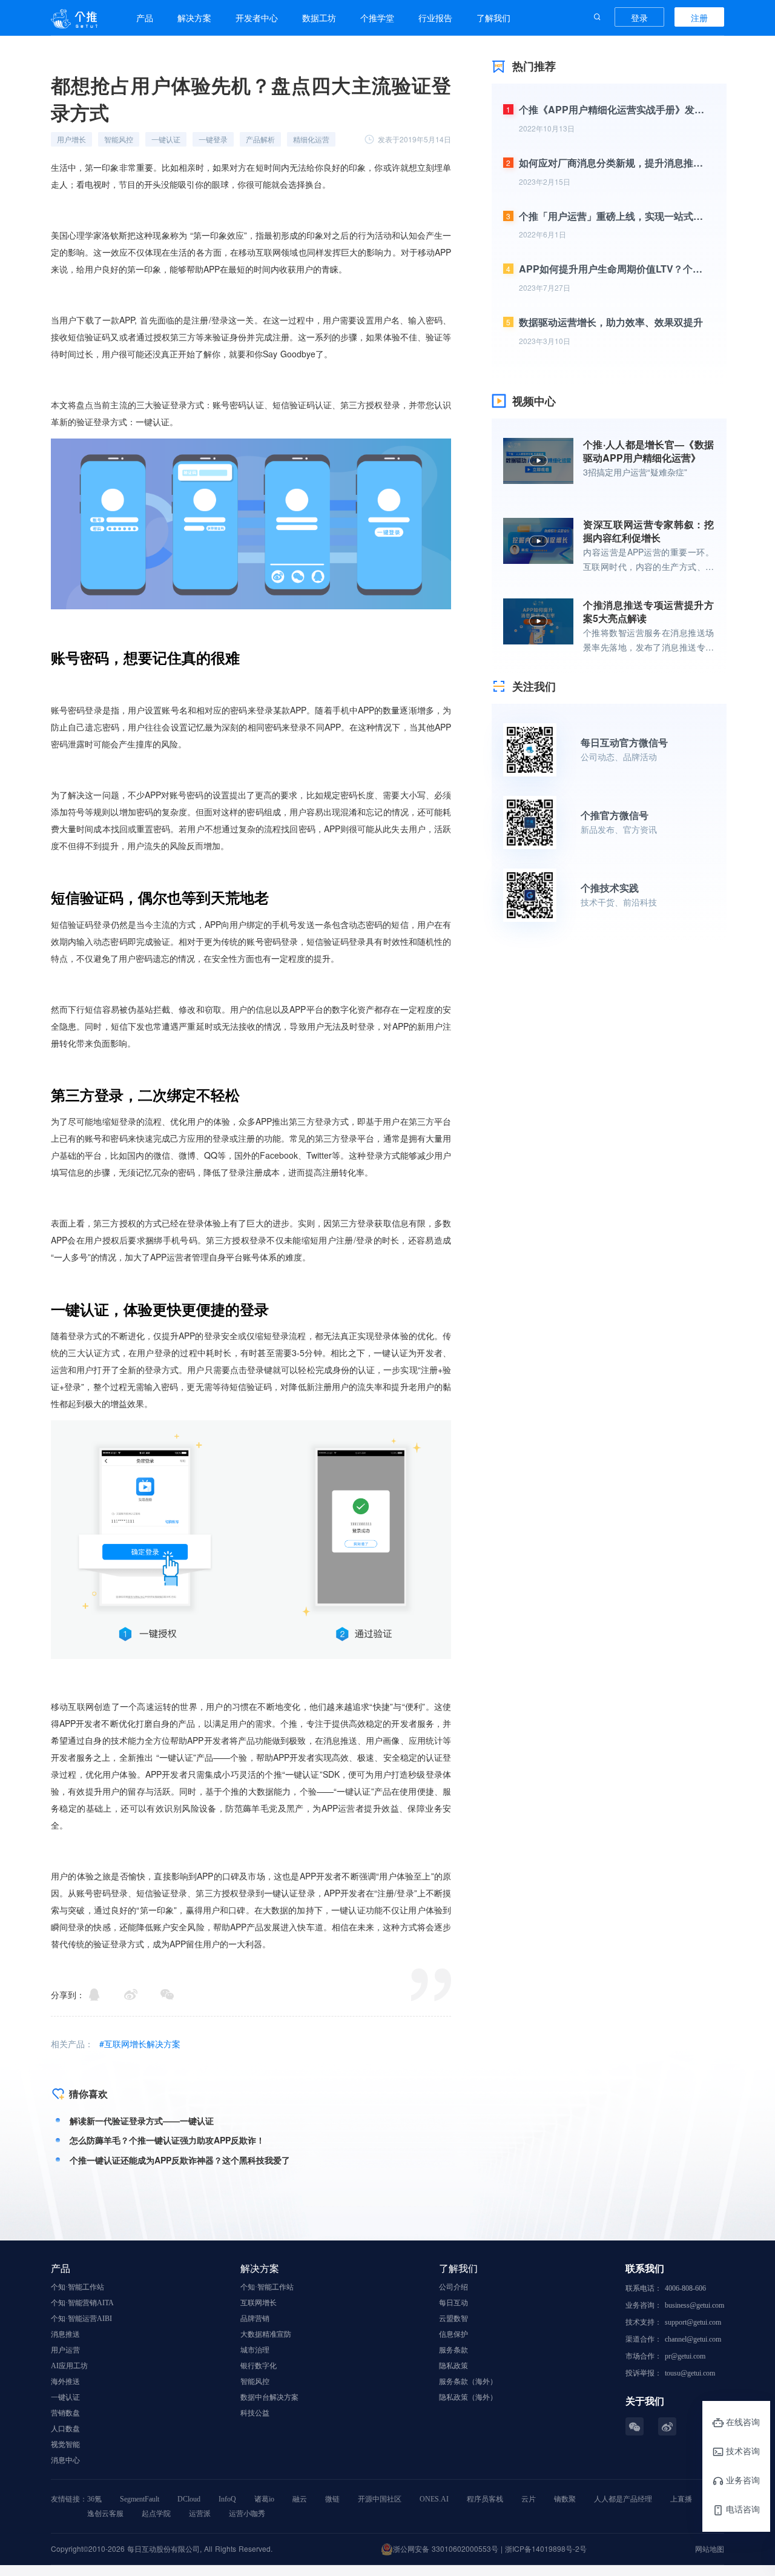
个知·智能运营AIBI (81, 2319)
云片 (529, 2499)
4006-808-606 (685, 2288)
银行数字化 (259, 2366)
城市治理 (255, 2350)
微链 (332, 2499)
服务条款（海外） (468, 2382)
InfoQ (227, 2499)
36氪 (94, 2499)
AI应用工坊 (69, 2366)
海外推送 (65, 2382)
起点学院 (156, 2514)
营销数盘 (65, 2413)
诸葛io (264, 2499)
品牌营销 (255, 2319)
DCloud (189, 2499)
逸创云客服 (105, 2514)
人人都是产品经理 (623, 2499)
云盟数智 (453, 2319)
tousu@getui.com (690, 2373)
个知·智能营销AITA (82, 2303)
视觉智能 (65, 2445)
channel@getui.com (693, 2339)
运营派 (200, 2514)
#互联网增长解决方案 (140, 2044)
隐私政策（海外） (468, 2397)
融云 (300, 2499)
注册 (699, 18)
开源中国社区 (380, 2499)
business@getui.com (694, 2305)
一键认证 (65, 2397)
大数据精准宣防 (266, 2334)
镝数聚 (565, 2499)
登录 (639, 18)
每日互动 (453, 2303)
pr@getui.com (685, 2356)
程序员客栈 (485, 2499)
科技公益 (255, 2413)
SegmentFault (140, 2499)
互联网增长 (259, 2303)
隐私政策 (453, 2366)
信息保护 (453, 2334)
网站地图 (710, 2548)
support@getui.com (693, 2322)
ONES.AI (434, 2499)
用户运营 (65, 2350)
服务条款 (453, 2350)
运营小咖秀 (247, 2514)
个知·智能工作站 (77, 2287)
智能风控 (255, 2382)
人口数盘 (65, 2429)
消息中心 (65, 2460)
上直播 (681, 2499)
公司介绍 (453, 2287)
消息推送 (65, 2334)
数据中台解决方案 (269, 2397)
